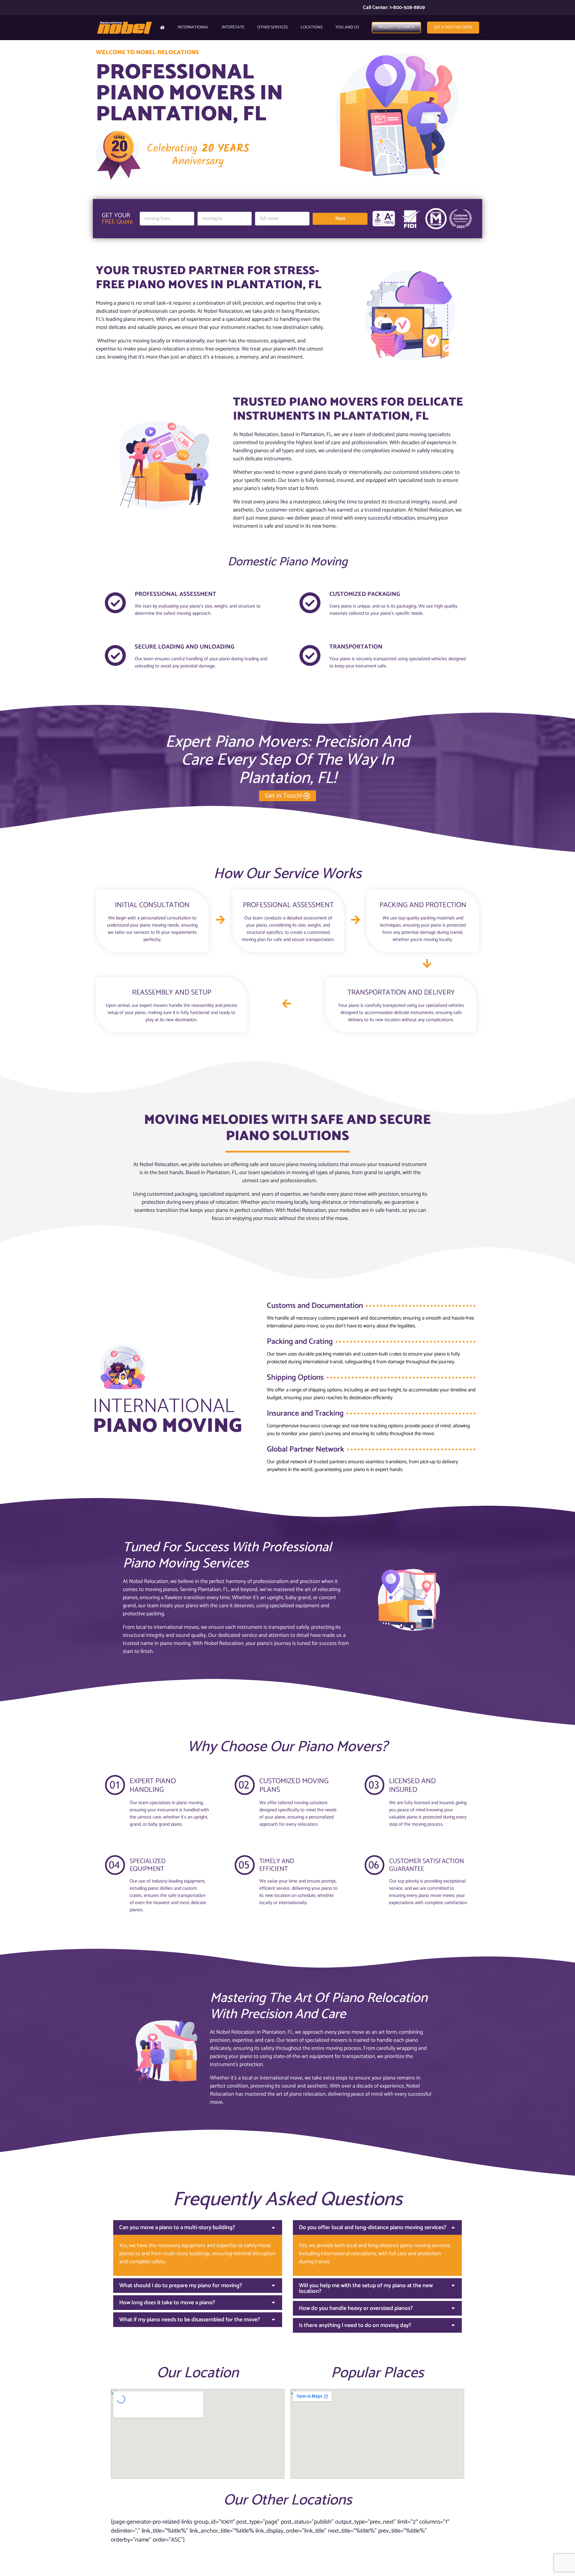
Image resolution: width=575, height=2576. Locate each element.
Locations (312, 27)
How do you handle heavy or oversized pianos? (356, 2308)
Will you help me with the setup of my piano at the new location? (366, 2288)
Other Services (273, 27)
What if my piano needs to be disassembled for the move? (190, 2320)
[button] (198, 2227)
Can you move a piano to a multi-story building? (177, 2227)
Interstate (233, 27)
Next (340, 218)
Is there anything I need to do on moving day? (355, 2325)
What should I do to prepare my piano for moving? (181, 2286)
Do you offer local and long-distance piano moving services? (373, 2227)
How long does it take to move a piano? (167, 2303)
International (193, 27)
